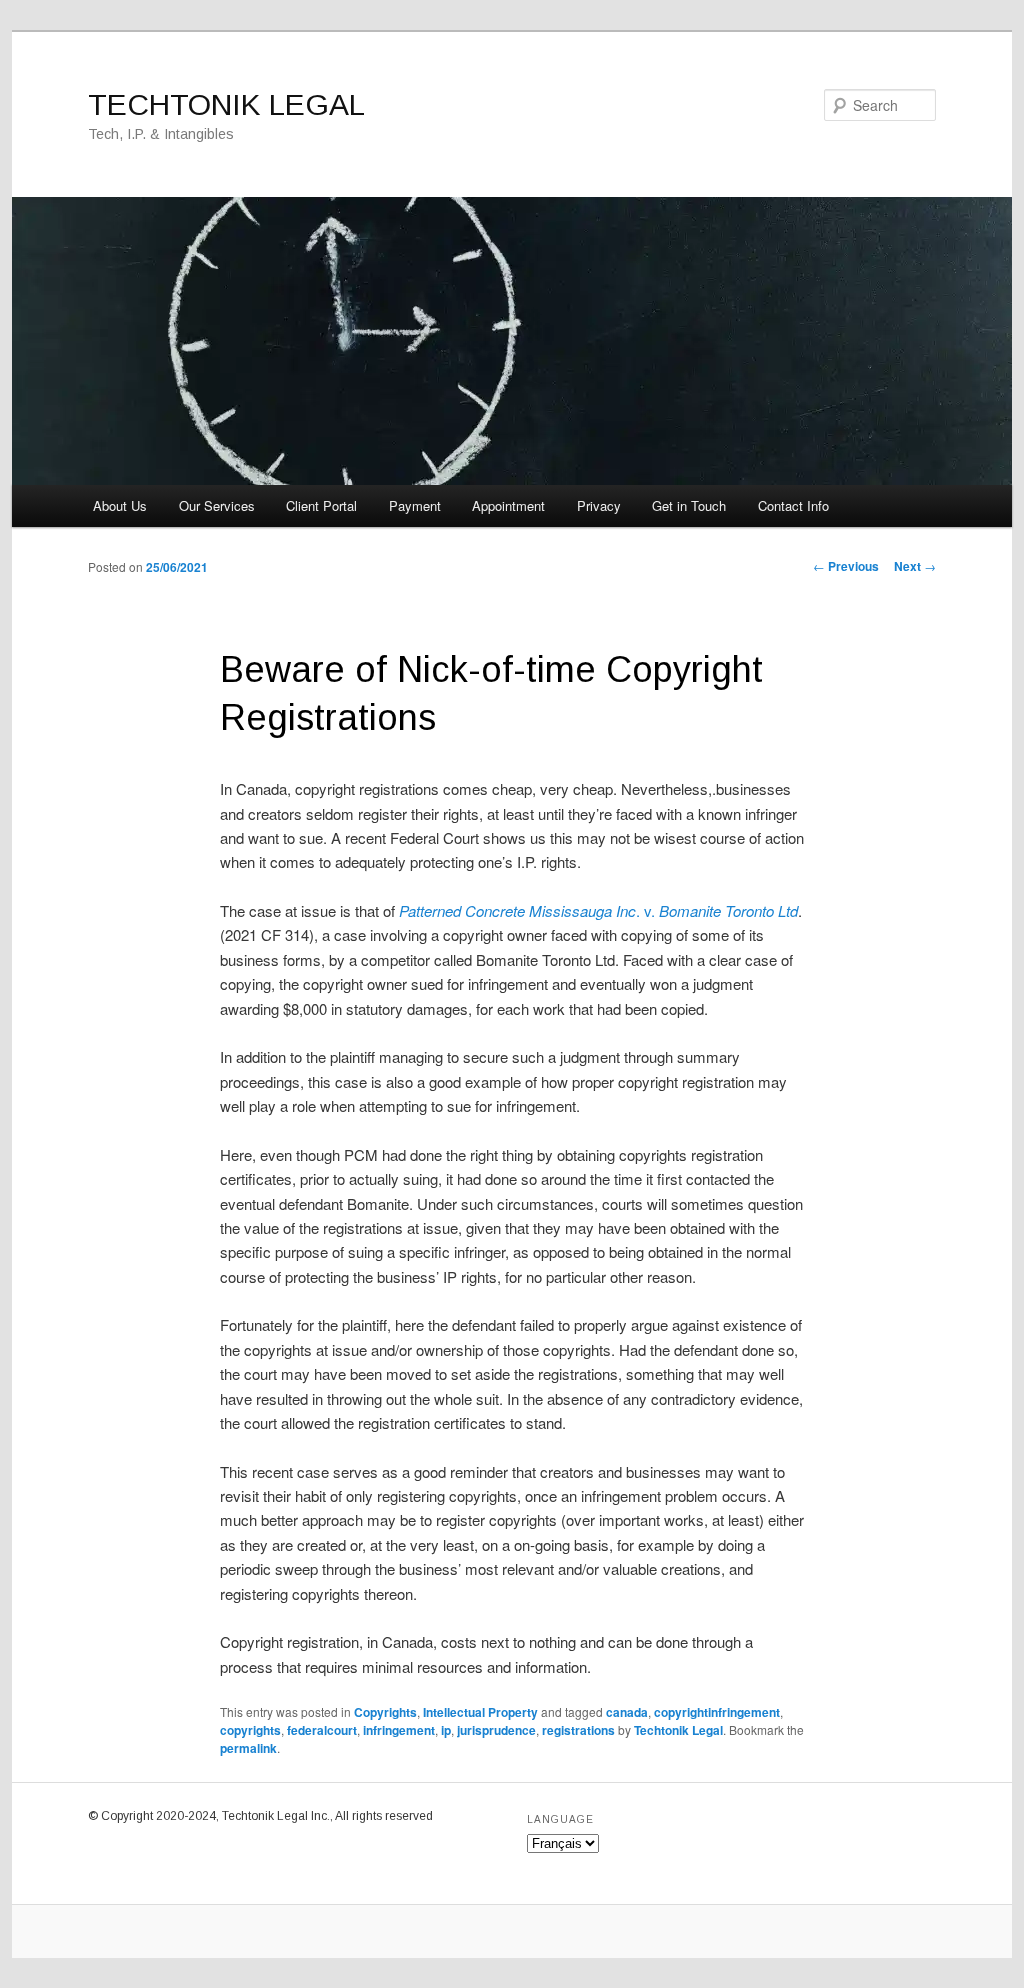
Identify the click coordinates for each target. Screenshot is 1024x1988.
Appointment (508, 505)
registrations (578, 1730)
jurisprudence (496, 1730)
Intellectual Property (480, 1712)
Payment (415, 505)
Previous (846, 566)
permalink (248, 1748)
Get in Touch (689, 505)
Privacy (599, 505)
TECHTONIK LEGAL (226, 104)
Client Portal (321, 505)
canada (627, 1712)
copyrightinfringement (717, 1712)
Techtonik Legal (678, 1730)
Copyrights (385, 1712)
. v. (598, 910)
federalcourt (322, 1730)
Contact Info (793, 505)
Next (915, 566)
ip (446, 1730)
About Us (120, 505)
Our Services (217, 505)
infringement (399, 1730)
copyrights (250, 1730)
